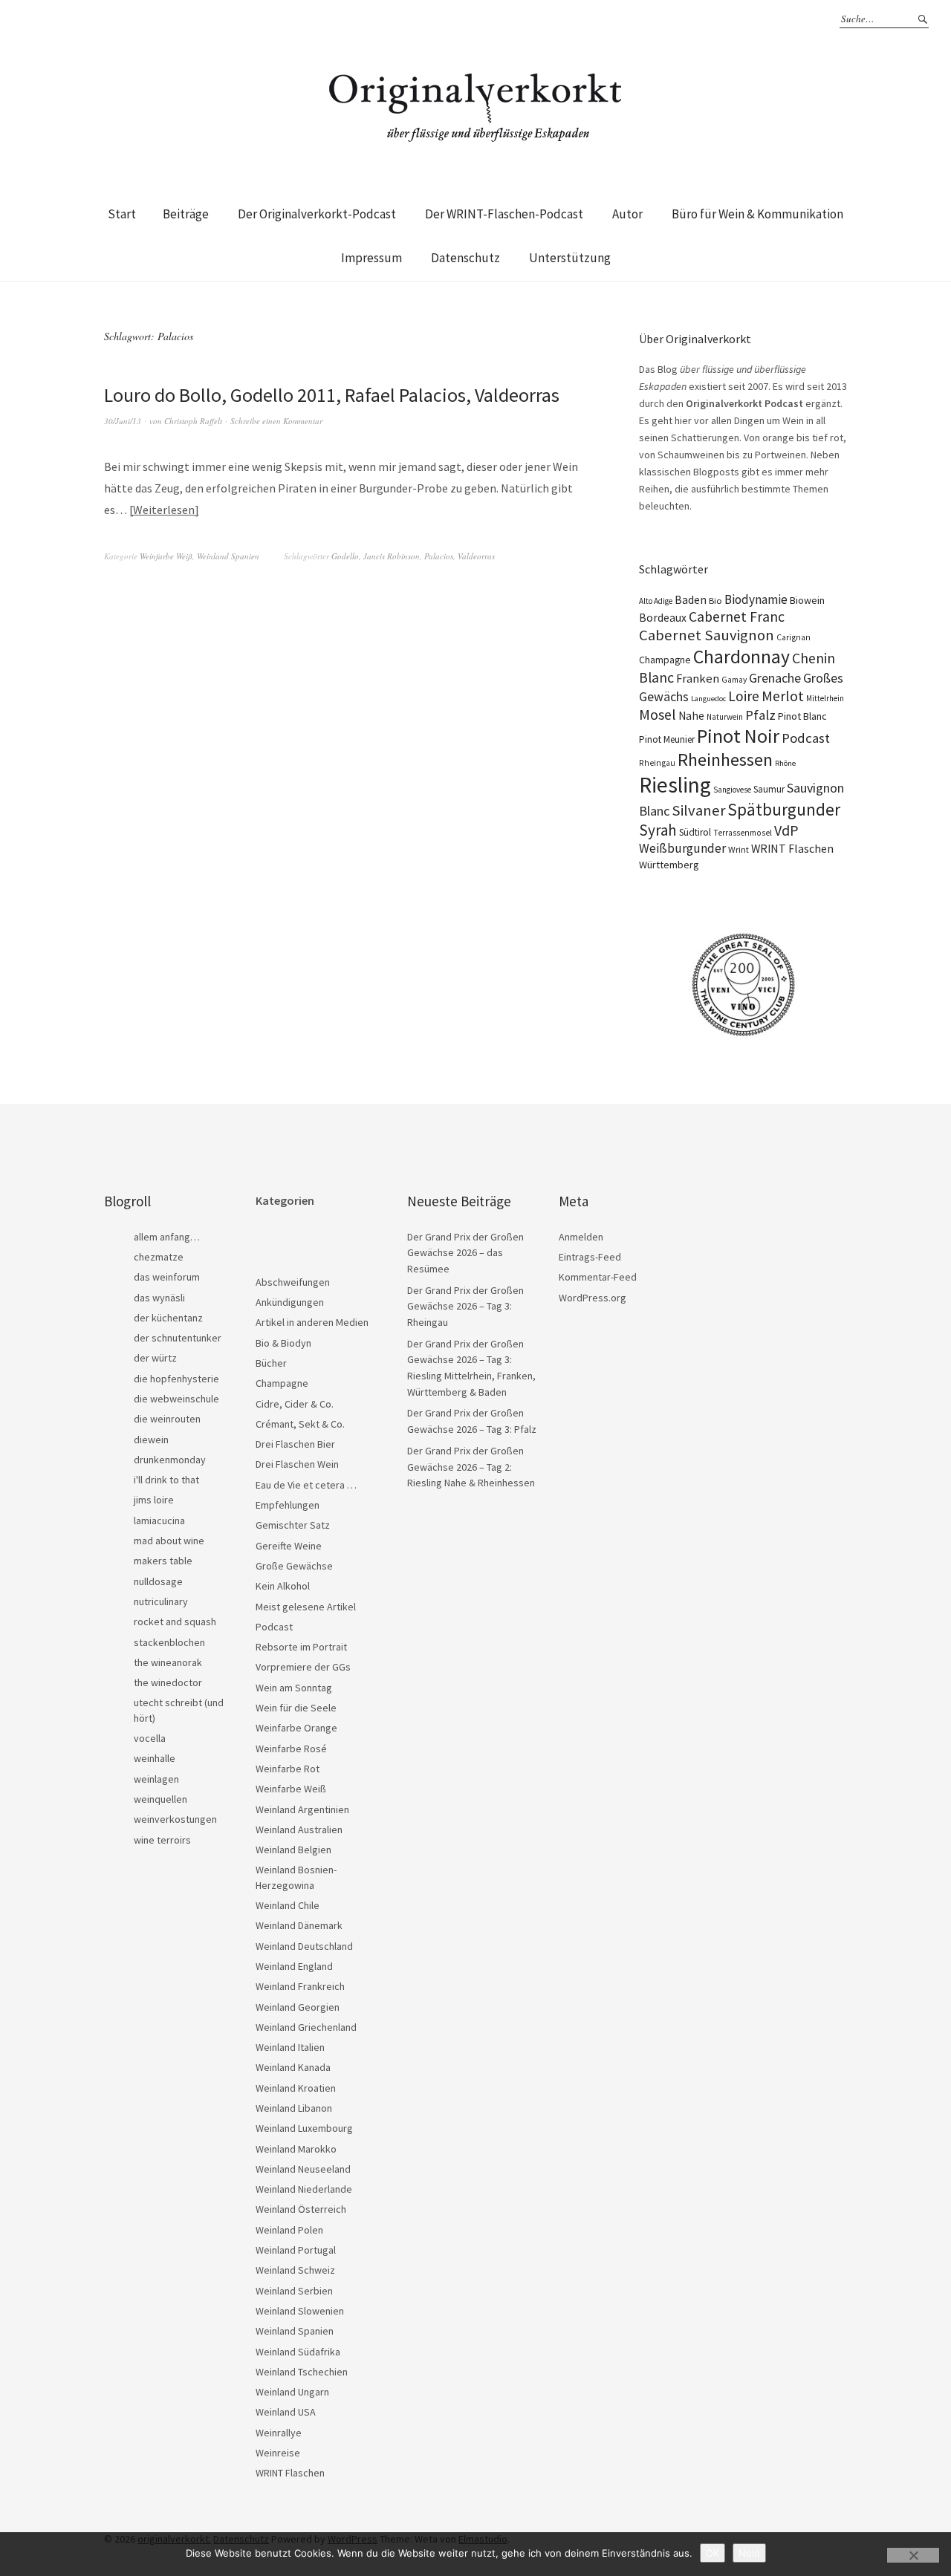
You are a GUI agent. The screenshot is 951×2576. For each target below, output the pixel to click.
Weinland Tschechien (302, 2372)
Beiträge (186, 214)
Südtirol (695, 832)
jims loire (154, 1500)
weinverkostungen (175, 1819)
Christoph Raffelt (193, 421)
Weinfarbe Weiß (166, 556)
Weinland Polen (289, 2230)
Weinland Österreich (301, 2209)
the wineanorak (168, 1662)
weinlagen (156, 1779)
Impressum (371, 258)
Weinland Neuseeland (303, 2169)
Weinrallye (279, 2433)
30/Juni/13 (123, 421)
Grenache (775, 678)
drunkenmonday (170, 1460)
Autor (627, 214)
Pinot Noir (738, 736)
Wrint (739, 849)
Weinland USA (286, 2412)
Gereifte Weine (289, 1546)
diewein (151, 1440)
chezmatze (159, 1257)
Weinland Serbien (294, 2291)
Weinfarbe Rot (288, 1769)
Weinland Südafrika (298, 2352)
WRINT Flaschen (792, 848)
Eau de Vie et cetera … (306, 1485)
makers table (163, 1561)
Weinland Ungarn (292, 2392)
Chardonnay (741, 657)
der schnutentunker (178, 1338)
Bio (715, 601)
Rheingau (657, 763)
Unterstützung (570, 258)
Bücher (271, 1363)
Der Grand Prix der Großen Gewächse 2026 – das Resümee (465, 1253)
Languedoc (708, 699)
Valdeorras (476, 556)
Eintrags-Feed (590, 1257)
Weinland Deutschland (304, 1946)
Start (122, 214)
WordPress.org (593, 1298)
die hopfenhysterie (176, 1379)
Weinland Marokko (296, 2149)
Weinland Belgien (293, 1850)
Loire (744, 696)
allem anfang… (167, 1237)
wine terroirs (162, 1840)
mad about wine (169, 1541)
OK (713, 2553)
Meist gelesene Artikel (306, 1607)
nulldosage (158, 1581)
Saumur (769, 789)
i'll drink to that (166, 1480)
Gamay (734, 680)
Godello (345, 556)
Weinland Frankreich (300, 1986)
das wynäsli (159, 1298)
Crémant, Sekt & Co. (300, 1424)
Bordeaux (663, 618)
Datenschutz (465, 258)
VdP (786, 830)
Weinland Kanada (293, 2067)
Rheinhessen (725, 760)
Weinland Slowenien (300, 2311)
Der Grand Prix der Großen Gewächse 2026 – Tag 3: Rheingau (465, 1306)
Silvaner (698, 810)
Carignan (793, 637)
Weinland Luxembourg (304, 2128)
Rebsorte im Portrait (301, 1647)
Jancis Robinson (392, 556)
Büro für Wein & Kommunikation (757, 214)
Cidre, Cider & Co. (295, 1404)
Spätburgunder (784, 809)
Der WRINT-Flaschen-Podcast (504, 214)
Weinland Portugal (296, 2250)
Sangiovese (732, 790)
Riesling (675, 785)
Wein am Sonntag (294, 1688)
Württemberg (669, 865)
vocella (150, 1738)
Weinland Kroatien (296, 2088)
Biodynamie (756, 599)
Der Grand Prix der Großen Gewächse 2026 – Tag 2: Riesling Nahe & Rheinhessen (471, 1467)
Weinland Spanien (228, 556)
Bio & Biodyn (283, 1343)
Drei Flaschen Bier (295, 1444)
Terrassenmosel (743, 833)
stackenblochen (169, 1642)
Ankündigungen (290, 1302)
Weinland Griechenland (306, 2027)
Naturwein (725, 717)
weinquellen (160, 1799)
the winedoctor (168, 1682)
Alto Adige (656, 601)
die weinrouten (167, 1419)
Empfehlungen (288, 1505)
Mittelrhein (825, 698)
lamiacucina (159, 1520)
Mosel (658, 714)
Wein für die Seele (296, 1708)
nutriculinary (161, 1601)
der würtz (155, 1358)
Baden (691, 599)
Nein (749, 2553)
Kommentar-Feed (598, 1277)
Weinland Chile (288, 1905)
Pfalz (760, 715)
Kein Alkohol (283, 1586)
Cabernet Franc (737, 617)
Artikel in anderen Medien (312, 1322)
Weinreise (278, 2453)
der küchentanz (168, 1318)
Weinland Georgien (298, 2007)
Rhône (785, 763)
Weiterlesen (164, 510)
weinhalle (155, 1758)
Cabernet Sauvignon (707, 635)
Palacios (439, 556)
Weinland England (294, 1966)
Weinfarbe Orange (296, 1728)
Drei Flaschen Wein (297, 1464)
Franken (698, 679)
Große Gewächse (294, 1566)
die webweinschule (176, 1399)
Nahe (691, 716)
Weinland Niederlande (304, 2189)
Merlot (783, 696)
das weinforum (167, 1277)
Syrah (658, 830)
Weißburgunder (682, 848)
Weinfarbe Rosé (291, 1749)
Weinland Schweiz (295, 2270)
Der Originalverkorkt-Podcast (317, 214)
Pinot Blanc (802, 716)
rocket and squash (175, 1622)
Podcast (806, 738)
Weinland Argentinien (302, 1809)
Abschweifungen (293, 1282)
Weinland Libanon (294, 2108)
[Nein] (913, 2555)
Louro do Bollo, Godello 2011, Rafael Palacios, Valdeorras (332, 395)
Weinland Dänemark (299, 1925)
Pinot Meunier (667, 739)
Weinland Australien (299, 1829)
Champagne (665, 660)
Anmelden (581, 1237)
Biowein (807, 600)
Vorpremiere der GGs (303, 1667)
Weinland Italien (290, 2047)
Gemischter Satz (293, 1525)
